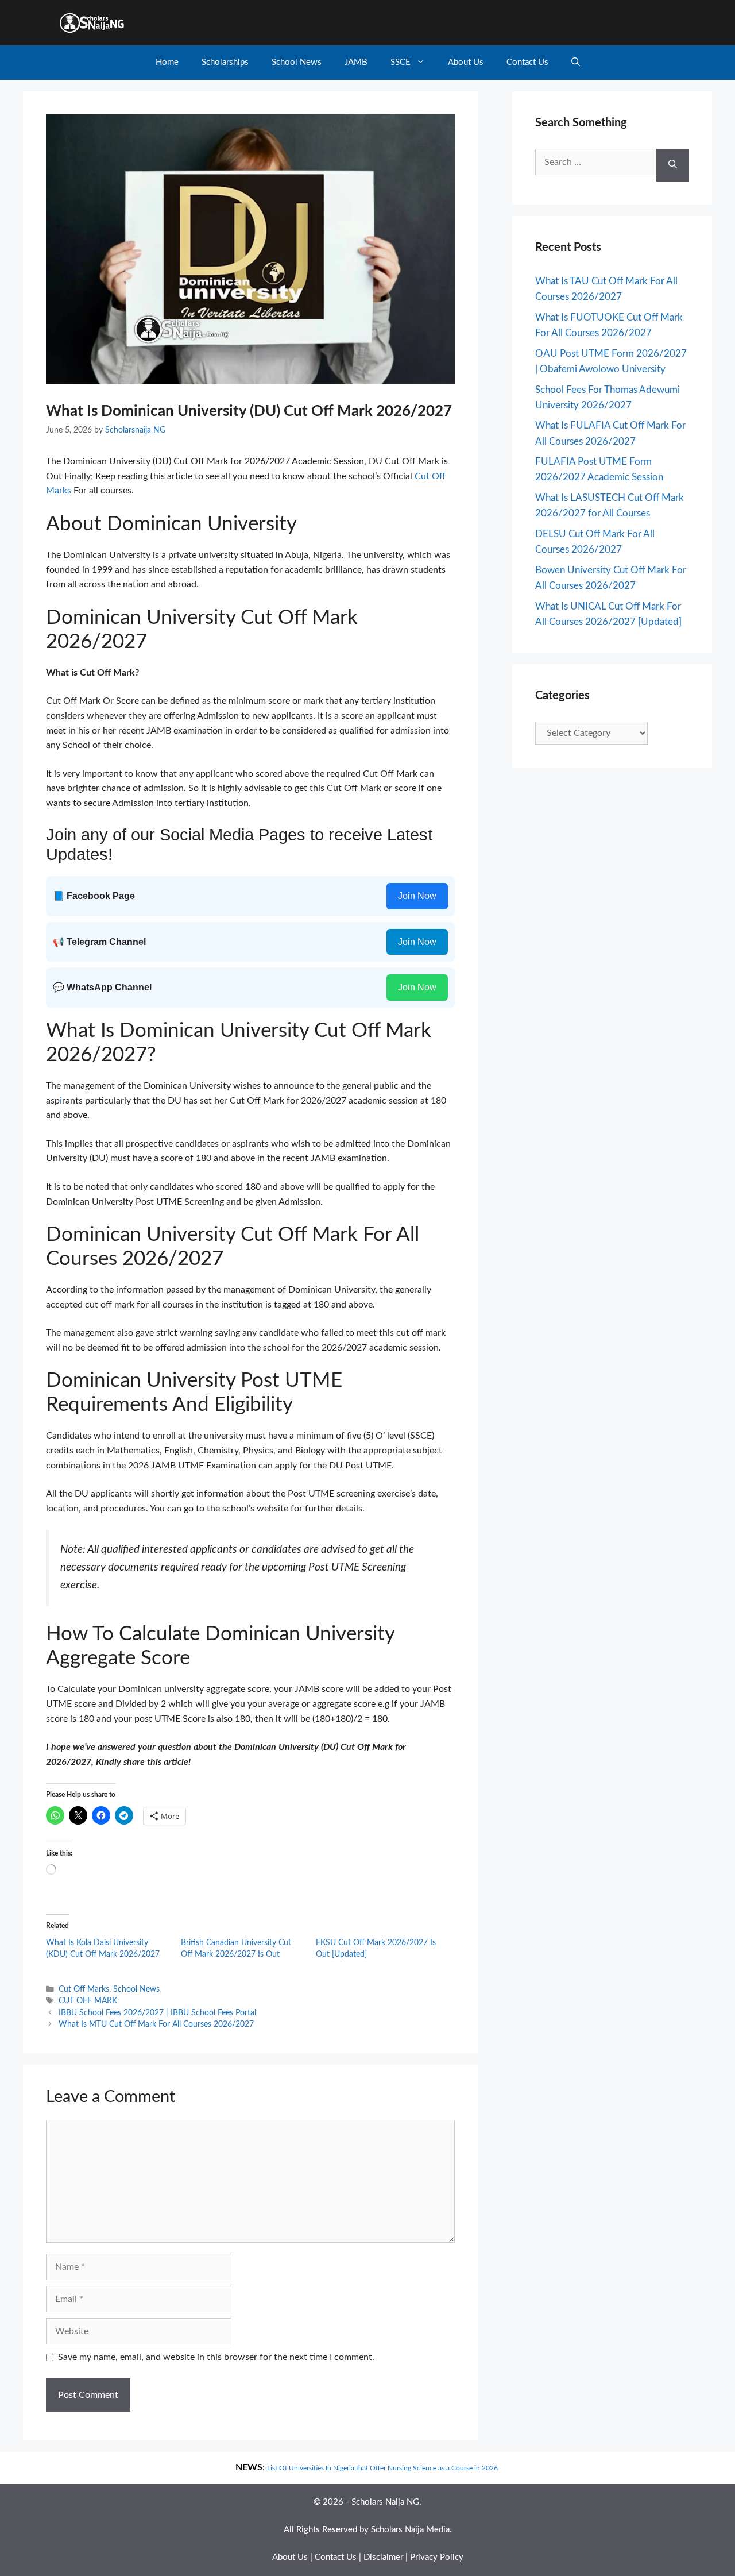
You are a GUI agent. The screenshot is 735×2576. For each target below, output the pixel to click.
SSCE (401, 62)
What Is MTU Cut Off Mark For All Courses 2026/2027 (156, 2024)
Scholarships (225, 62)
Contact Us (527, 62)
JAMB (356, 62)
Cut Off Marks (84, 1989)
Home (167, 62)
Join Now (417, 896)
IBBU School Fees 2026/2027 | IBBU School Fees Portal (157, 2013)
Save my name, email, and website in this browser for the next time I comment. (216, 2357)
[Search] (673, 165)
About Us (466, 62)
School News (297, 62)
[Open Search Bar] (576, 63)
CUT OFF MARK (88, 2001)
